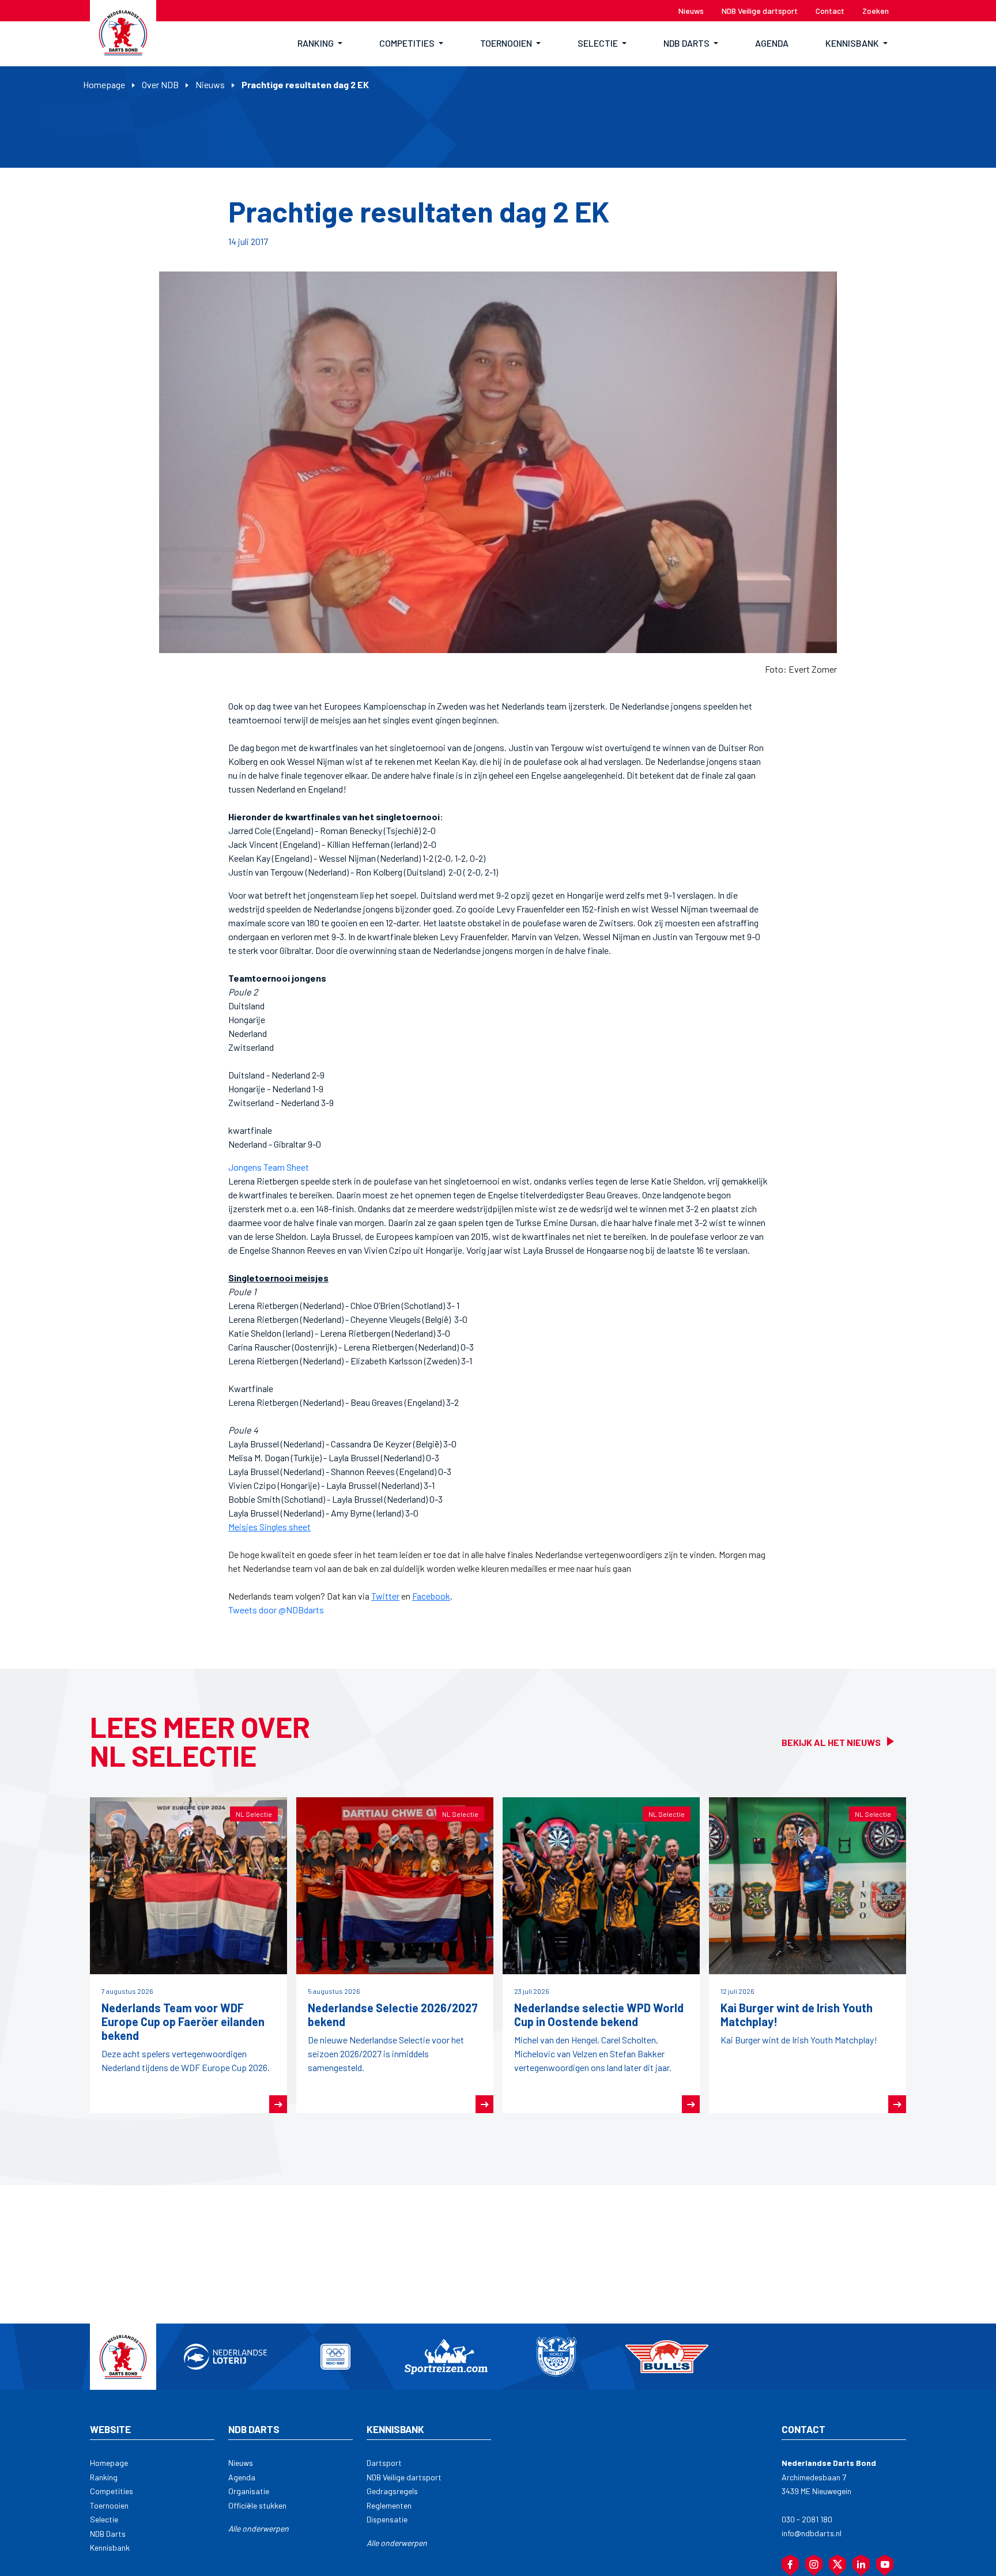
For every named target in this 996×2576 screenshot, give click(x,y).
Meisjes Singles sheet (269, 1527)
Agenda (242, 2477)
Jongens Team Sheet (269, 1167)
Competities (112, 2491)
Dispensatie (387, 2519)
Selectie (104, 2519)
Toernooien (109, 2505)
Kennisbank (110, 2547)
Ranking (104, 2477)
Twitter (385, 1596)
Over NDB (160, 84)
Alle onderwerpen (259, 2528)
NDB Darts (108, 2534)
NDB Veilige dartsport (404, 2477)
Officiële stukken (257, 2505)
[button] (320, 44)
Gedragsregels (392, 2491)
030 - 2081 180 (807, 2519)
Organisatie (249, 2491)
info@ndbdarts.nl (812, 2533)
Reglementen (389, 2505)
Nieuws (210, 84)
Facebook (431, 1596)
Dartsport (384, 2463)
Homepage (104, 84)
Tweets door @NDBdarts (276, 1610)
